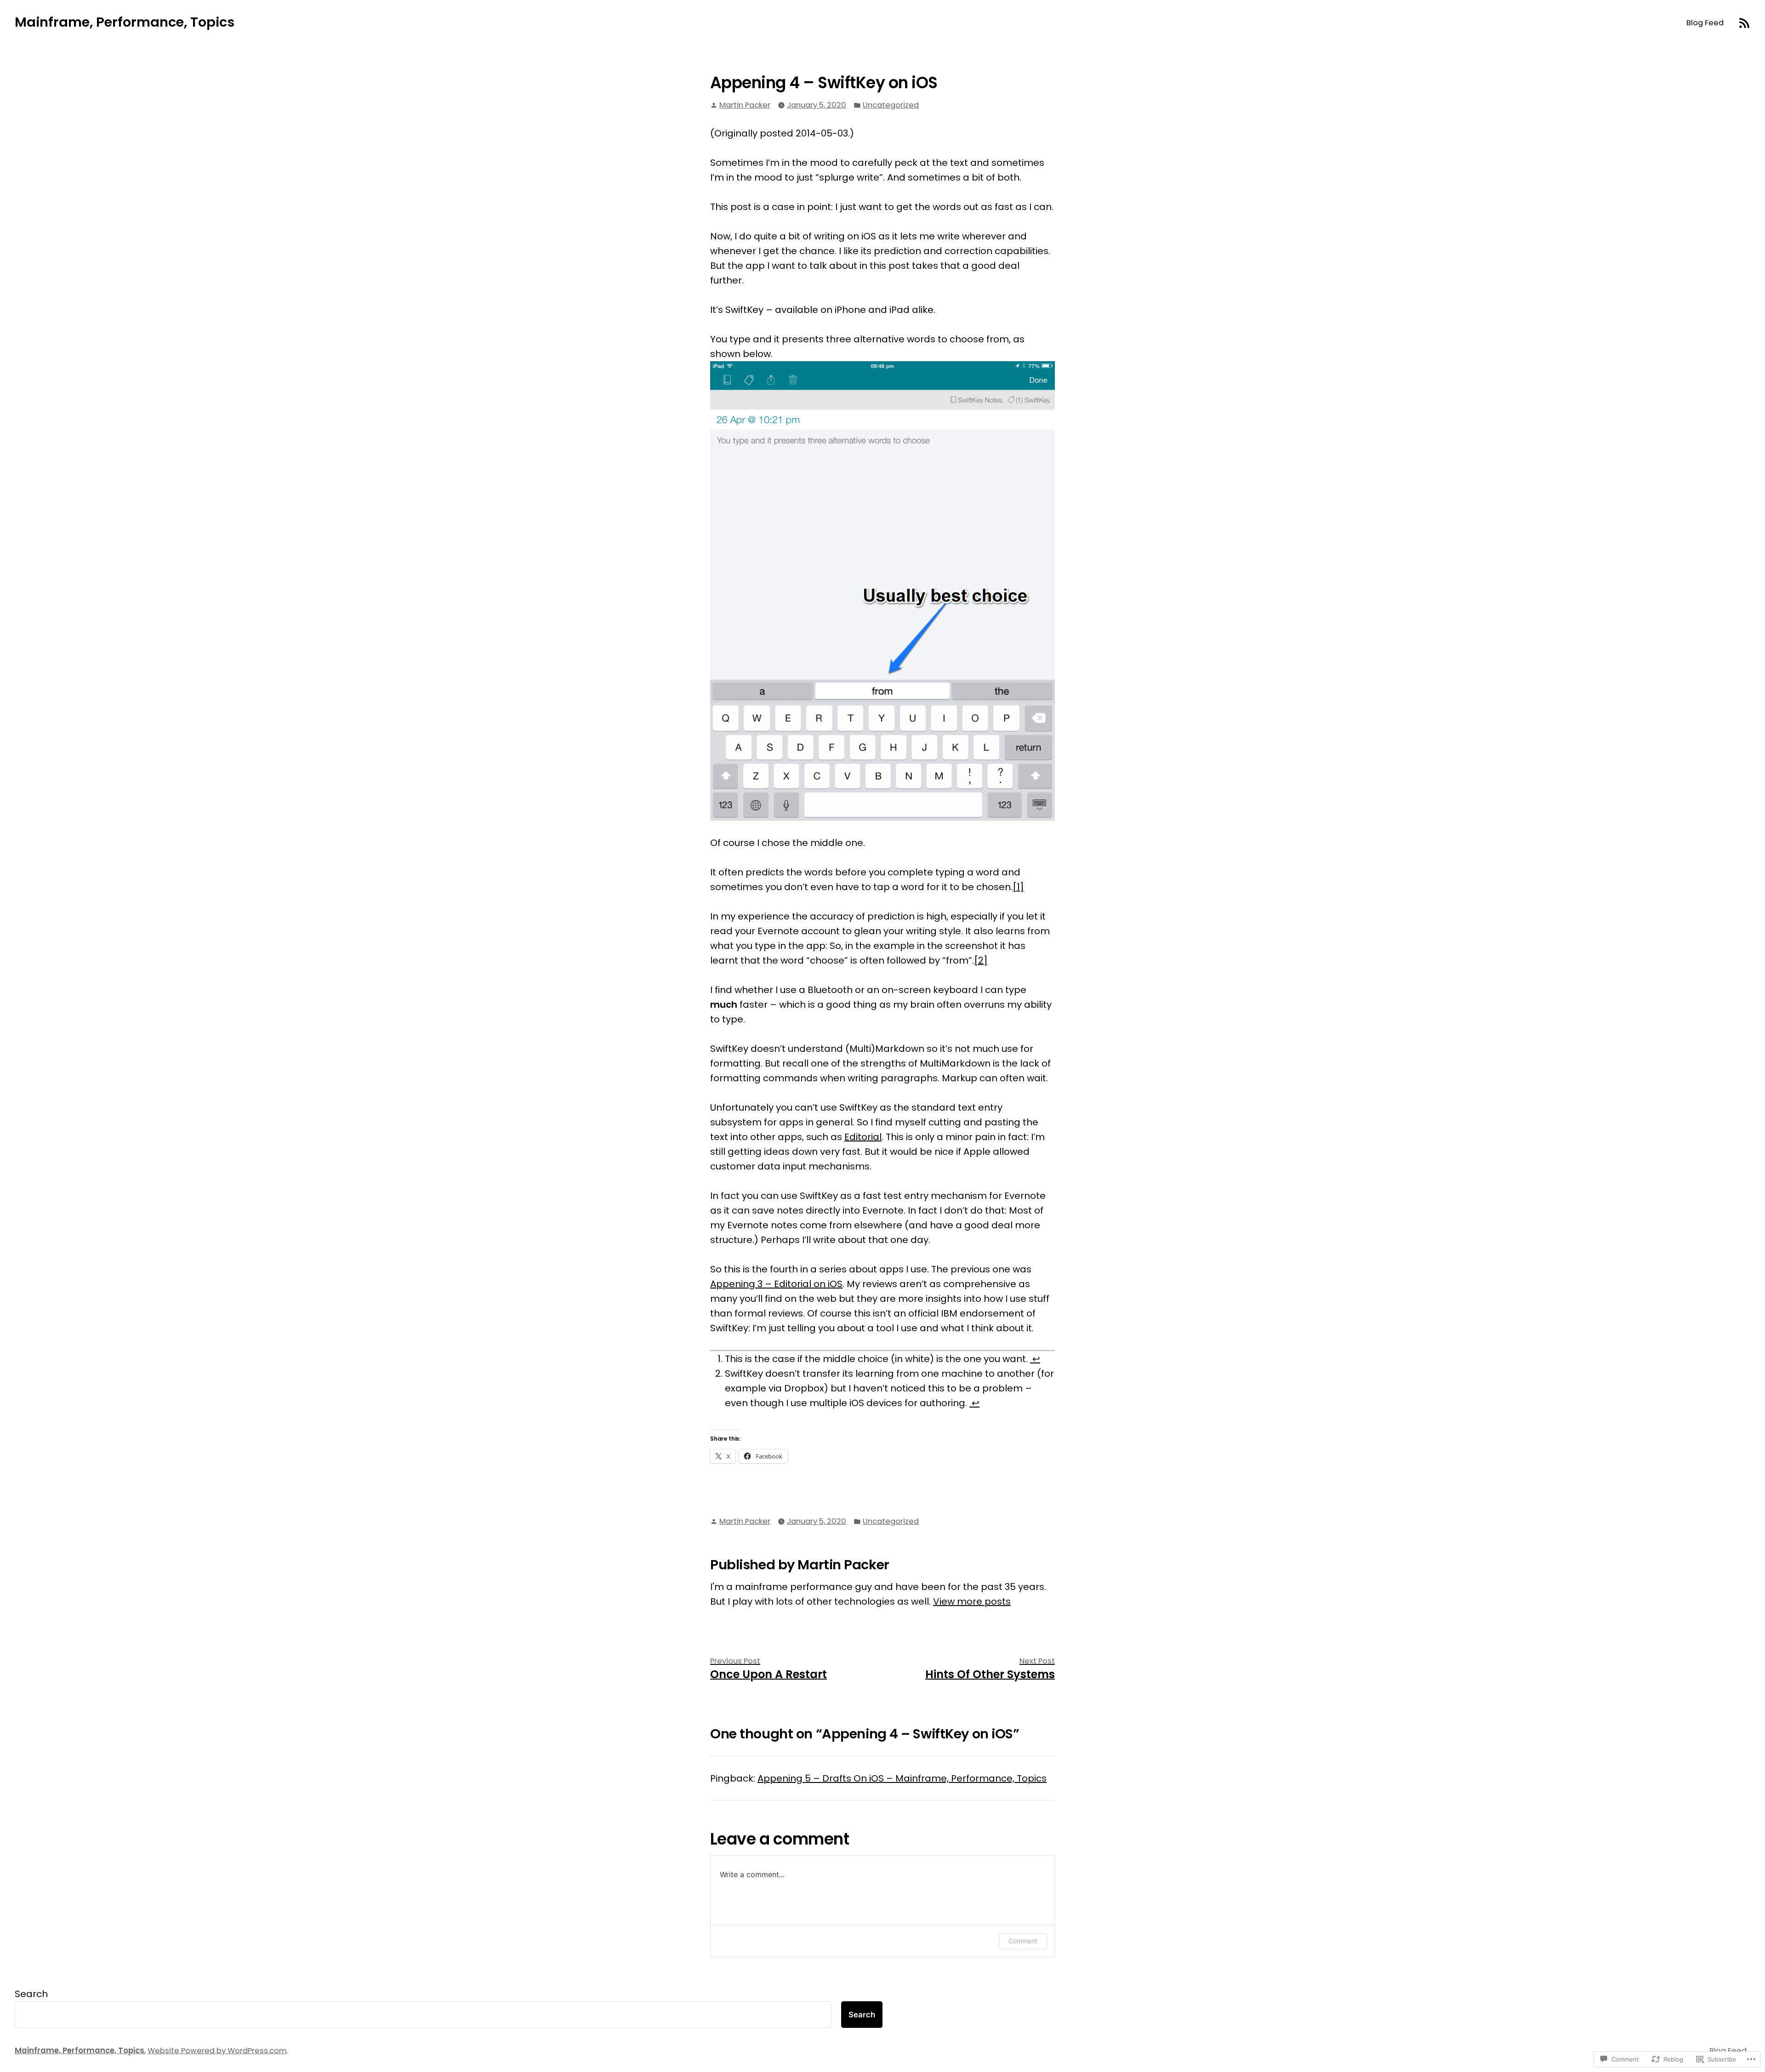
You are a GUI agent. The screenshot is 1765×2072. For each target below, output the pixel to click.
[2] (981, 960)
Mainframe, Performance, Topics (125, 22)
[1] (1018, 887)
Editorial (863, 1137)
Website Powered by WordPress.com (217, 2051)
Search (31, 1994)
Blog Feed (1705, 23)
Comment (1023, 1941)
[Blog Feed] (1744, 22)
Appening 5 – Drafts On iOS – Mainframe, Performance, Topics (902, 1778)
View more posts (972, 1601)
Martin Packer (745, 105)
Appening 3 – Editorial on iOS (776, 1284)
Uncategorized (891, 105)
